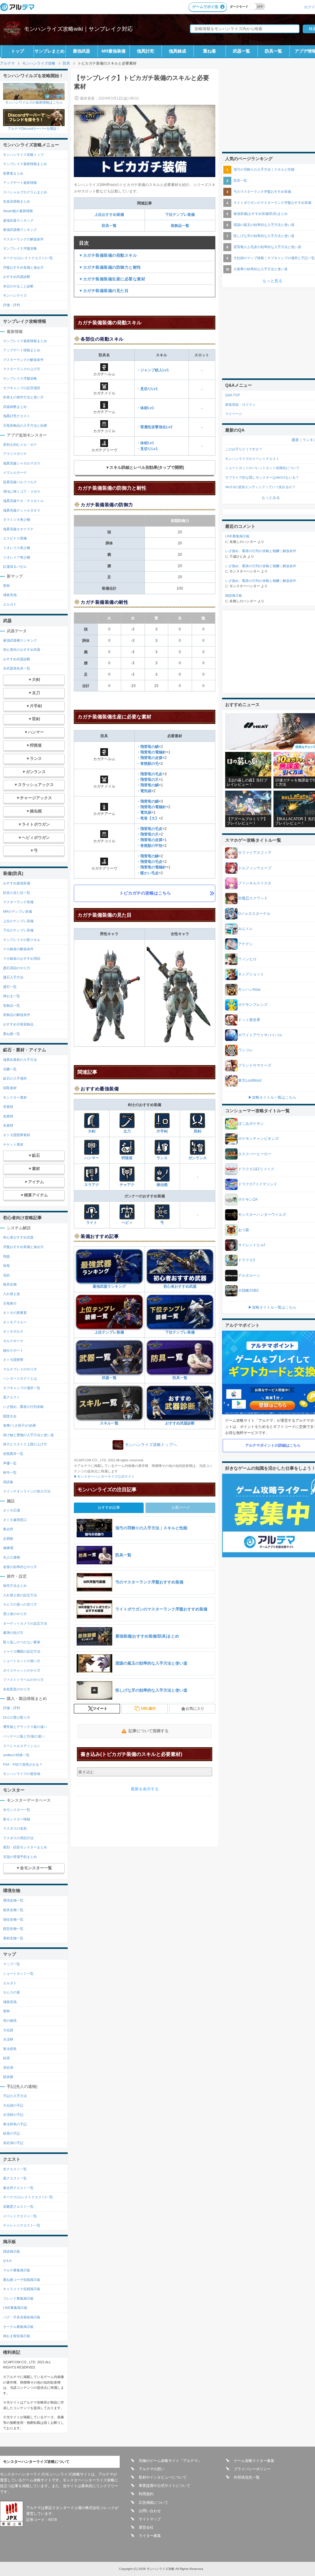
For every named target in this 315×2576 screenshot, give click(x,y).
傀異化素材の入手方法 (20, 1060)
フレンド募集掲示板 (18, 2298)
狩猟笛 (127, 1158)
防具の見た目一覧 (17, 893)
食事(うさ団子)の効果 (20, 1425)
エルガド (10, 604)
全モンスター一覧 (17, 1810)
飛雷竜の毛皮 (151, 774)
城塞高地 (10, 595)
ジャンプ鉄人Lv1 (155, 370)
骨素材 (8, 1107)
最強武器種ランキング (20, 230)
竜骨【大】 (150, 818)
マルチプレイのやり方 (20, 1369)
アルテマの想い (152, 2469)
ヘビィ (127, 1223)
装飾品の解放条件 (17, 1015)
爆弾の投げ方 (13, 1633)
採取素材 (10, 1088)
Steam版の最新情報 (18, 211)
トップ (18, 51)
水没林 (8, 2039)
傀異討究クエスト (17, 416)
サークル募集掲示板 (18, 2327)
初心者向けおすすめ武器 (22, 650)
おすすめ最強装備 (17, 883)
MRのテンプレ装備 (18, 911)
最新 (295, 440)
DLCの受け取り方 (17, 1717)
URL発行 (148, 1709)
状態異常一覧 (13, 1454)
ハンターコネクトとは (20, 1378)
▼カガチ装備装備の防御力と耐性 (110, 267)
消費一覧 (10, 1069)
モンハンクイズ (15, 295)
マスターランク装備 (18, 902)
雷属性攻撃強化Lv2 (156, 427)
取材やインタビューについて (163, 2477)
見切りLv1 (149, 389)
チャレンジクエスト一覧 (22, 2225)
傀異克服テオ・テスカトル (23, 501)
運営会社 (146, 2527)
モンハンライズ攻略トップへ (151, 1445)
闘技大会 (10, 1416)
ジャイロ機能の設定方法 (22, 1651)
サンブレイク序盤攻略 (20, 248)
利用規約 (146, 2494)
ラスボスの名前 (15, 1828)
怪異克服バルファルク (20, 482)
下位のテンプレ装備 (18, 930)
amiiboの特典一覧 (16, 1755)
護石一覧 (10, 987)
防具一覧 (273, 51)
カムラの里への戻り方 (20, 1604)
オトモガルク (13, 1331)
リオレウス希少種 (17, 548)
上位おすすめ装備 (109, 215)
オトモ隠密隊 (13, 1360)
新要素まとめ (13, 173)
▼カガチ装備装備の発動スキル (108, 255)
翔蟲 (6, 1256)
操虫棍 (162, 1185)
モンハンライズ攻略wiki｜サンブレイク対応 (78, 29)
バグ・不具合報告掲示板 (22, 2317)
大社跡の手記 (13, 2105)
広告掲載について (154, 2503)
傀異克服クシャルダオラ (22, 510)
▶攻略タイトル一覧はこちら (272, 1097)
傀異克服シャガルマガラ (22, 463)
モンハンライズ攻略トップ (23, 155)
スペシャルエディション (22, 1746)
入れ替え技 (12, 1294)
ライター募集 (150, 2536)
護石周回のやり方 (17, 968)
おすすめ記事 (109, 1507)
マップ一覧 (12, 1964)
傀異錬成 (177, 51)
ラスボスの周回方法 (18, 1838)
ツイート (100, 1709)
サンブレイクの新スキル (22, 940)
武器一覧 (241, 51)
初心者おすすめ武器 (180, 1286)
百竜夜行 (10, 1303)
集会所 (8, 1529)
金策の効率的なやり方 (20, 1567)
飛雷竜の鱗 (150, 747)
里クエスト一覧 (15, 2178)
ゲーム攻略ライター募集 (254, 2461)
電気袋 (146, 791)
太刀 (127, 1131)
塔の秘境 (10, 2021)
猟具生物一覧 (13, 1910)
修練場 (8, 1548)
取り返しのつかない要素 (22, 1642)
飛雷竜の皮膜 (151, 758)
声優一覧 (10, 1463)
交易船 (8, 1539)
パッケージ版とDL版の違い (24, 1736)
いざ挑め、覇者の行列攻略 (23, 1407)
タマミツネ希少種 (17, 520)
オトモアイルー (15, 1322)
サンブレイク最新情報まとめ (25, 164)
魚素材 (8, 1125)
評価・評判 (12, 305)
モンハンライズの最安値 (22, 1774)
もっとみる (271, 498)
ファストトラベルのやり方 (23, 1680)
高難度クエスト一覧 (18, 2207)
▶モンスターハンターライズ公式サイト (104, 1476)
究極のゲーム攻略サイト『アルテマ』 (170, 2461)
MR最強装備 (114, 51)
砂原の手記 (12, 2133)
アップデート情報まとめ (22, 350)
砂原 (6, 2058)
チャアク (127, 1185)
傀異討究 (146, 51)
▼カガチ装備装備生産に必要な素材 (112, 279)
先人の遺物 (12, 1557)
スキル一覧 (109, 1423)
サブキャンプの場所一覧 (22, 1388)
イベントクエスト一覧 (20, 2216)
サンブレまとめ (50, 51)
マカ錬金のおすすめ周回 (22, 958)
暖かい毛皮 (150, 873)
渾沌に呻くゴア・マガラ (22, 492)
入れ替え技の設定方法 (20, 1595)
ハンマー (92, 1158)
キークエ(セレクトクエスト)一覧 (28, 258)
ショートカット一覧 (18, 1973)
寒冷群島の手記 (15, 2124)
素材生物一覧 (13, 1938)
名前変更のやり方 (17, 1689)
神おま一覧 (12, 996)
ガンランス (197, 1158)
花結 (6, 1275)
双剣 (197, 1131)
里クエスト (12, 1397)
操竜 (6, 1266)
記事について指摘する (149, 1731)
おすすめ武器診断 (180, 1423)
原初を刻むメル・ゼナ (20, 444)
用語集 (8, 1482)
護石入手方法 (13, 977)
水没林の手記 (13, 2115)
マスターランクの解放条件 (23, 239)
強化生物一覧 (13, 1919)
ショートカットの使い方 (22, 1661)
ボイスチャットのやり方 (22, 1670)
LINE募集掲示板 (15, 2308)
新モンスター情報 (17, 1819)
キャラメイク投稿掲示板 (22, 2289)
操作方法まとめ (15, 1586)
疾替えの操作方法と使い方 (23, 397)
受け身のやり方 (15, 1614)
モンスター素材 (15, 1097)
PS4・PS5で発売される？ (23, 1764)
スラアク (92, 1185)
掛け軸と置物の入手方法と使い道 (28, 1435)
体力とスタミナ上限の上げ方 (25, 1444)
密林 (6, 586)
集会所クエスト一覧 (18, 2188)
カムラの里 (12, 1992)
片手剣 (162, 1131)
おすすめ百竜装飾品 (18, 1024)
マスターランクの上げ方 (22, 369)
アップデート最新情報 (20, 183)
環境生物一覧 (13, 1900)
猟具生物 (10, 1284)
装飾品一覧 (180, 226)
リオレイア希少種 (17, 557)
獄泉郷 (8, 2077)
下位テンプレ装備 (180, 215)
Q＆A (7, 2261)
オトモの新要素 (15, 1313)
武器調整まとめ (15, 407)
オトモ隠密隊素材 (17, 1135)
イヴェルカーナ (15, 472)
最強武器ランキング (109, 1286)
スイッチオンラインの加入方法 (27, 1491)
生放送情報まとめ (17, 201)
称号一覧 (10, 1472)
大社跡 (8, 2030)
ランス (162, 1158)
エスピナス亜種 (15, 538)
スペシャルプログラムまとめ (25, 192)
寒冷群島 (10, 2049)
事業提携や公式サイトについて (165, 2486)
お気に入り (195, 1709)
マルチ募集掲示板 (17, 2270)
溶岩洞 (8, 2068)
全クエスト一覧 (15, 2169)
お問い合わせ (150, 2511)
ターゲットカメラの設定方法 (25, 1623)
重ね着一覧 (12, 1034)
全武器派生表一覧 (17, 668)
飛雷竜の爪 (150, 780)
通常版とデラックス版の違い (25, 1727)
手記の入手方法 (15, 2096)
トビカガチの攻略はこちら (145, 893)
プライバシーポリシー (252, 2469)
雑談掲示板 (12, 2251)
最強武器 (82, 51)
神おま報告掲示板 (17, 2336)
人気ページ (181, 1507)
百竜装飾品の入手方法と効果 (25, 425)
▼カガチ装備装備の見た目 (104, 291)
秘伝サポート (13, 1350)
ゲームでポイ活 (205, 7)
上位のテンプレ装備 (18, 921)
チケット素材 (13, 1144)
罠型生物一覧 (13, 1929)
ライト (92, 1223)
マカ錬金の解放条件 (18, 949)
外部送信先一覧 (247, 2477)
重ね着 (209, 51)
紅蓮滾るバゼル (15, 567)
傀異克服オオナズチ (18, 529)
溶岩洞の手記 (13, 2143)
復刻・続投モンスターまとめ (25, 1847)
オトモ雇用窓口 (15, 1520)
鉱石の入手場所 (15, 1078)
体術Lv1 (147, 408)
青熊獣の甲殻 (151, 846)
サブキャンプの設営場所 (22, 388)
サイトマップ (150, 2519)
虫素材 (8, 1116)
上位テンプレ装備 (109, 1332)
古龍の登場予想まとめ (20, 1857)
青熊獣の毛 (150, 764)
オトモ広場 (12, 1510)
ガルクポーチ (13, 1341)
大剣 (92, 1131)
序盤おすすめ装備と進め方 (23, 267)
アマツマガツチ (15, 454)
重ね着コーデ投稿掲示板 (22, 2280)
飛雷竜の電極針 (153, 752)
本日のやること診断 (18, 286)
